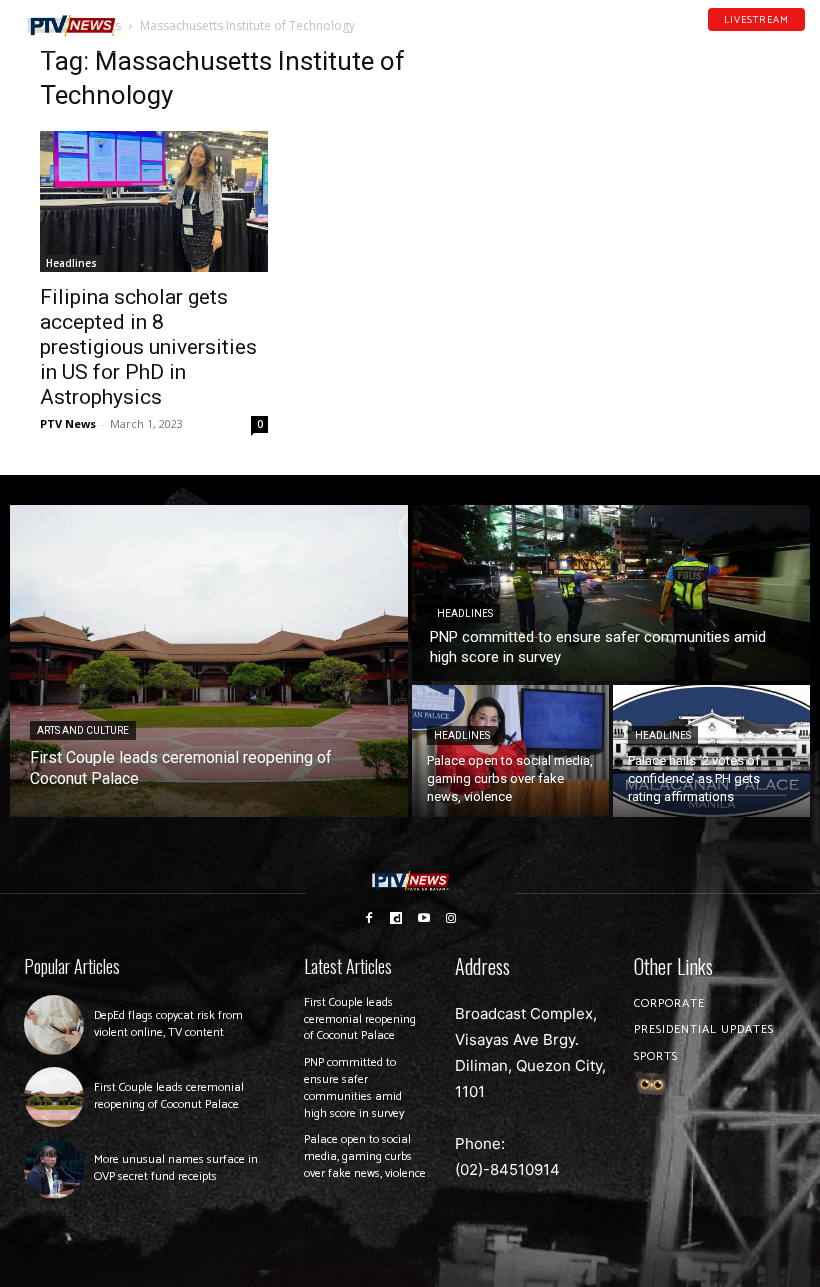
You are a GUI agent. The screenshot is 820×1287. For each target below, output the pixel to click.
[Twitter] (799, 39)
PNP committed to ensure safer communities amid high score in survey (354, 1087)
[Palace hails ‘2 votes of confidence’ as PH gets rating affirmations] (711, 751)
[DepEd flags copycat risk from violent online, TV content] (54, 1025)
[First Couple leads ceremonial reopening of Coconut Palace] (209, 661)
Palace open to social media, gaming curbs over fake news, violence (365, 1156)
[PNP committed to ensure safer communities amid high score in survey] (611, 593)
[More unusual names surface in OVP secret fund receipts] (54, 1169)
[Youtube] (773, 39)
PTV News (68, 423)
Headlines (71, 263)
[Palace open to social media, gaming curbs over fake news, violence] (510, 751)
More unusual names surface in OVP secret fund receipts (176, 1168)
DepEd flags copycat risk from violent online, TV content (168, 1024)
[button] (154, 17)
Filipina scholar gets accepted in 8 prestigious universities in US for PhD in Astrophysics (148, 347)
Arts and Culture (83, 730)
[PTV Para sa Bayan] (71, 26)
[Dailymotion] (747, 39)
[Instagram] (452, 917)
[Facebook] (721, 39)
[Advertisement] (666, 146)
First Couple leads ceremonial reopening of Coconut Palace (169, 1096)
